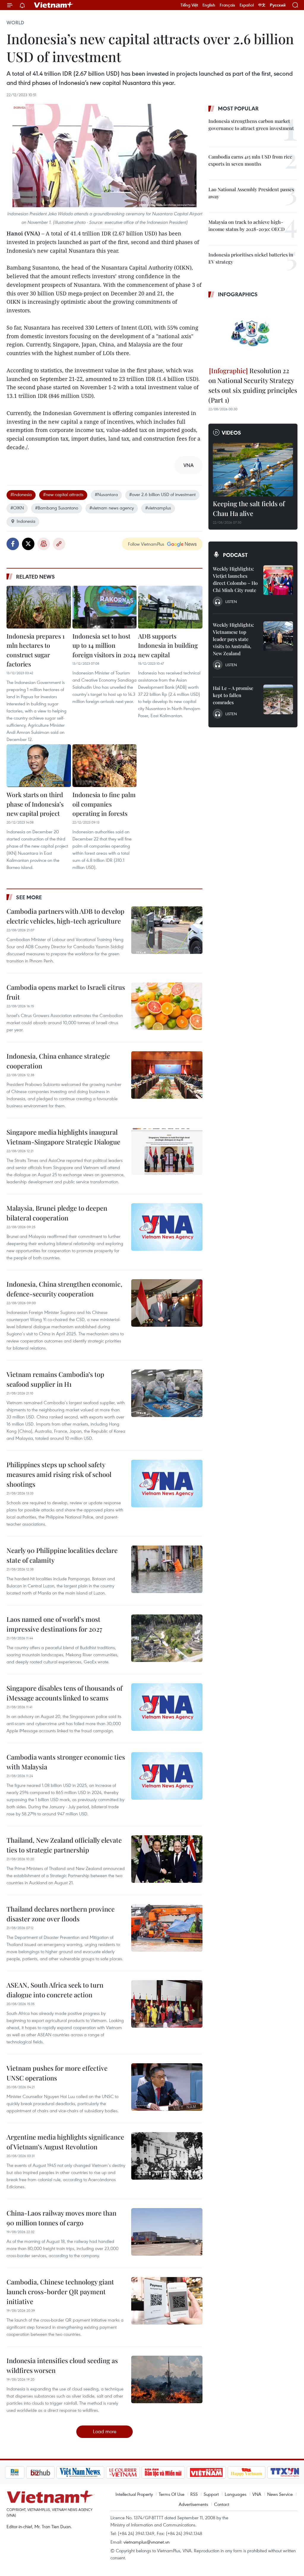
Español (247, 5)
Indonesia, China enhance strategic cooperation (58, 1061)
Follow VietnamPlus (146, 544)
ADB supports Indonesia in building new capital (168, 645)
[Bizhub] (20, 2472)
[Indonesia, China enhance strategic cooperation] (167, 1075)
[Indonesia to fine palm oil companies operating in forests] (105, 766)
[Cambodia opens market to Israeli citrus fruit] (167, 1006)
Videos (231, 433)
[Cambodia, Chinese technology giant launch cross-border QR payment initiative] (167, 2301)
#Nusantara (106, 494)
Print (44, 544)
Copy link (59, 544)
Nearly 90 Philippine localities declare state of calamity (62, 1555)
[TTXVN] (265, 2472)
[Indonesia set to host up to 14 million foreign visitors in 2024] (105, 607)
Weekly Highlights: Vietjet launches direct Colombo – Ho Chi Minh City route (235, 579)
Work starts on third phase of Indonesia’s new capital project (35, 804)
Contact (222, 2504)
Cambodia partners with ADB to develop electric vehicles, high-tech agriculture (65, 916)
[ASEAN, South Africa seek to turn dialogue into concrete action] (167, 2004)
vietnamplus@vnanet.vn (147, 2542)
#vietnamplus (158, 508)
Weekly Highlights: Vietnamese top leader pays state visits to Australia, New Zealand (233, 639)
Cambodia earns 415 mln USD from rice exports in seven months (250, 160)
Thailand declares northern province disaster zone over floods (61, 1914)
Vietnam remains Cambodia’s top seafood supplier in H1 (55, 1379)
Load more (105, 2431)
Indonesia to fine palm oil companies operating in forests (104, 804)
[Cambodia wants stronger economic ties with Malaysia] (167, 1776)
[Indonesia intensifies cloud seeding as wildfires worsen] (167, 2379)
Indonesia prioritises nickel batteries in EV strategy (251, 258)
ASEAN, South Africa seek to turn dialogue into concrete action (55, 1990)
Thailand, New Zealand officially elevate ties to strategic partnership (64, 1845)
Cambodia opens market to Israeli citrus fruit (66, 992)
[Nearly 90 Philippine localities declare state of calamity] (167, 1569)
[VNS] (60, 2472)
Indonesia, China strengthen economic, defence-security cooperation (64, 1289)
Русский (278, 5)
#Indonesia (21, 494)
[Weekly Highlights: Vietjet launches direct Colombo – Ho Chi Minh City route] (278, 580)
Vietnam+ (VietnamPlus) (54, 5)
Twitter (28, 544)
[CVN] (103, 2472)
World (15, 23)
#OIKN (17, 508)
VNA (257, 2494)
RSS (194, 2494)
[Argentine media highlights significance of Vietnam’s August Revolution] (167, 2156)
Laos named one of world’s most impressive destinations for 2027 (54, 1624)
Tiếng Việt (189, 5)
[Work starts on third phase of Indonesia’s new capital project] (39, 766)
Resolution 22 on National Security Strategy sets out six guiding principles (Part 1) (253, 385)
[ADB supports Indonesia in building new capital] (170, 607)
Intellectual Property (134, 2494)
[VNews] (292, 2472)
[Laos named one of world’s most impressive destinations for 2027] (167, 1638)
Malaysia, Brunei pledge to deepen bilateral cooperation (57, 1213)
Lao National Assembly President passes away (251, 193)
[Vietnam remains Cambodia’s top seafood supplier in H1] (167, 1393)
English (209, 5)
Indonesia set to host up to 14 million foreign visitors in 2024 (104, 645)
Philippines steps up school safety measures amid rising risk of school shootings (59, 1474)
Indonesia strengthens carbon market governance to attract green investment (251, 125)
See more (29, 897)
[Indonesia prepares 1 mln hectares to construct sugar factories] (39, 607)
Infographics (238, 294)
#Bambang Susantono (57, 508)
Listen (231, 601)
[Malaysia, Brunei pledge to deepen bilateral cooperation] (167, 1227)
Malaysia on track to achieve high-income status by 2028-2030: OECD (247, 225)
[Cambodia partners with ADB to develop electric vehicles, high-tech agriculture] (167, 930)
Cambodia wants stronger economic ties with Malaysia (66, 1762)
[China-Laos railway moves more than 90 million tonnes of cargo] (167, 2232)
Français (227, 5)
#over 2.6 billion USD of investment (162, 494)
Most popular (238, 108)
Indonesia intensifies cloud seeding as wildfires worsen (62, 2365)
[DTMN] (143, 2472)
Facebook (13, 544)
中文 (262, 5)
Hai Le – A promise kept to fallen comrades (233, 695)
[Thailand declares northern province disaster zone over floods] (167, 1928)
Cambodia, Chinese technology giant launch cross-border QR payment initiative (60, 2292)
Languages (236, 2494)
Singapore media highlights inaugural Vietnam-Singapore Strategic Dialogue (63, 1137)
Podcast (235, 555)
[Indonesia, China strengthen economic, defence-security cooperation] (167, 1303)
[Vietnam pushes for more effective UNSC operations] (167, 2087)
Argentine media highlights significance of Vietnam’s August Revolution (65, 2142)
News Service (280, 2494)
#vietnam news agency (112, 508)
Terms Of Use (172, 2494)
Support (211, 2494)
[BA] (186, 2472)
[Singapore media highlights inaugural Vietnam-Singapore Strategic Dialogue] (167, 1151)
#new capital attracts (63, 494)
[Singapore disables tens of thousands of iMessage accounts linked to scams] (167, 1707)
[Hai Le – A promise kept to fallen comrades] (278, 699)
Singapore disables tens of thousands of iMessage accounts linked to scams (64, 1693)
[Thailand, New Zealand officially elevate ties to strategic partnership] (167, 1859)
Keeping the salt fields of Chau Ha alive (249, 508)
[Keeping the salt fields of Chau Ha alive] (253, 470)
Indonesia (26, 521)
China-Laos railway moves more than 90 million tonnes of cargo (61, 2218)
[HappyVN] (227, 2472)
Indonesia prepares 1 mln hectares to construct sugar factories (36, 650)
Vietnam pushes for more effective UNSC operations (57, 2073)
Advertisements (193, 2504)
